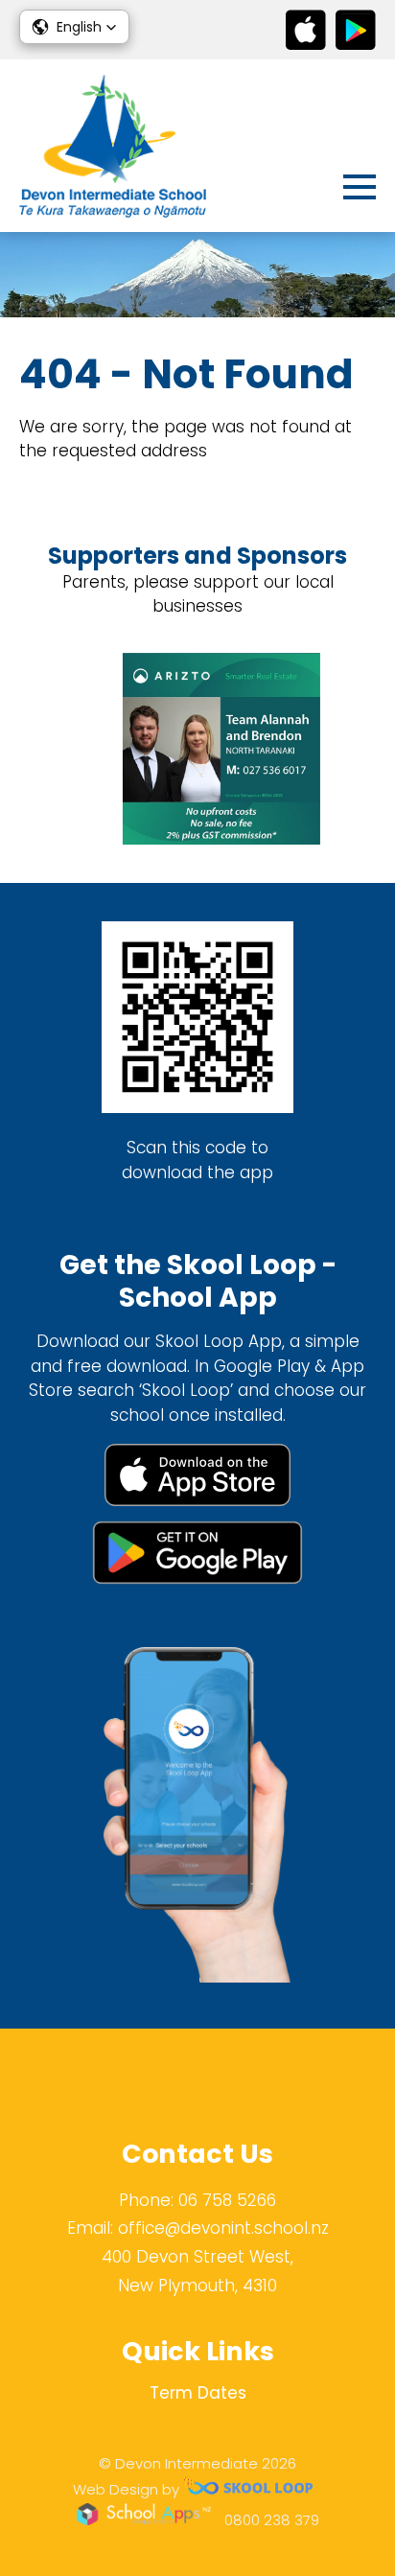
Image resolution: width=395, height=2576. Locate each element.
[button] (74, 27)
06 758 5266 (227, 2200)
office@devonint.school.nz (223, 2228)
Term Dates (198, 2393)
